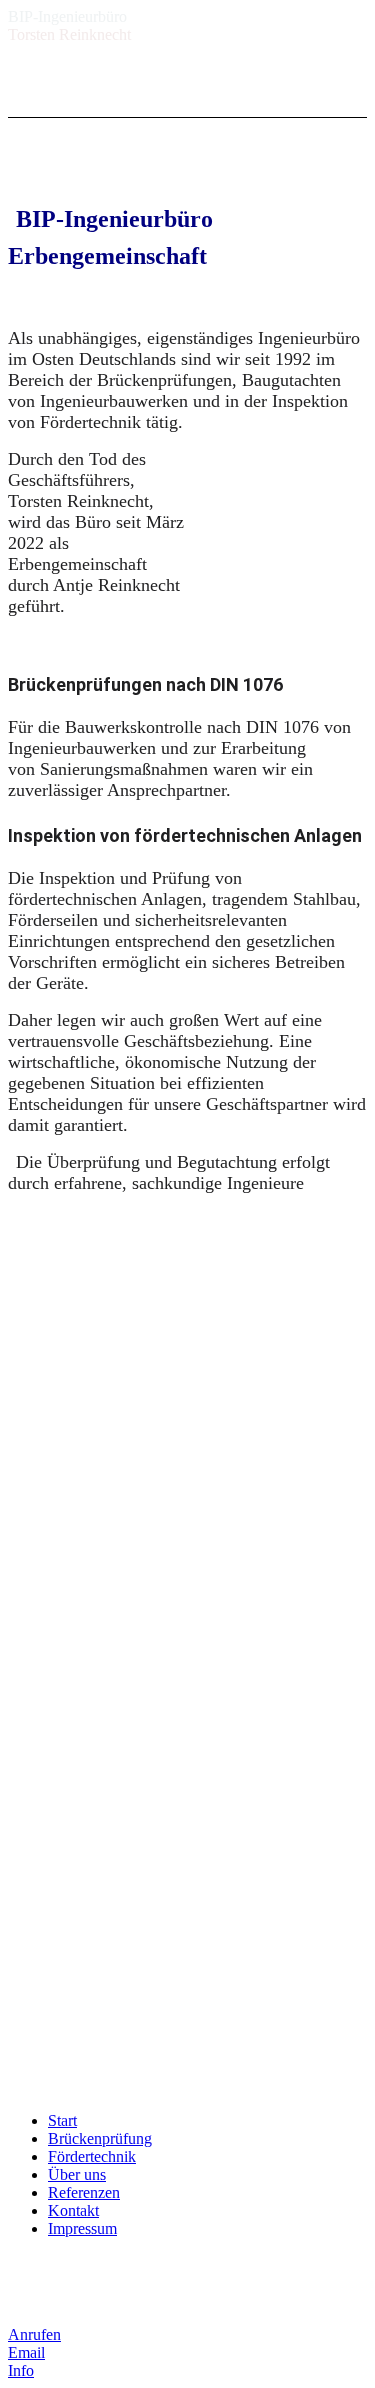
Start (62, 2120)
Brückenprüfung (100, 2138)
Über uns (77, 2174)
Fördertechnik (92, 2156)
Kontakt (73, 2210)
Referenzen (84, 2192)
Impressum (82, 2228)
